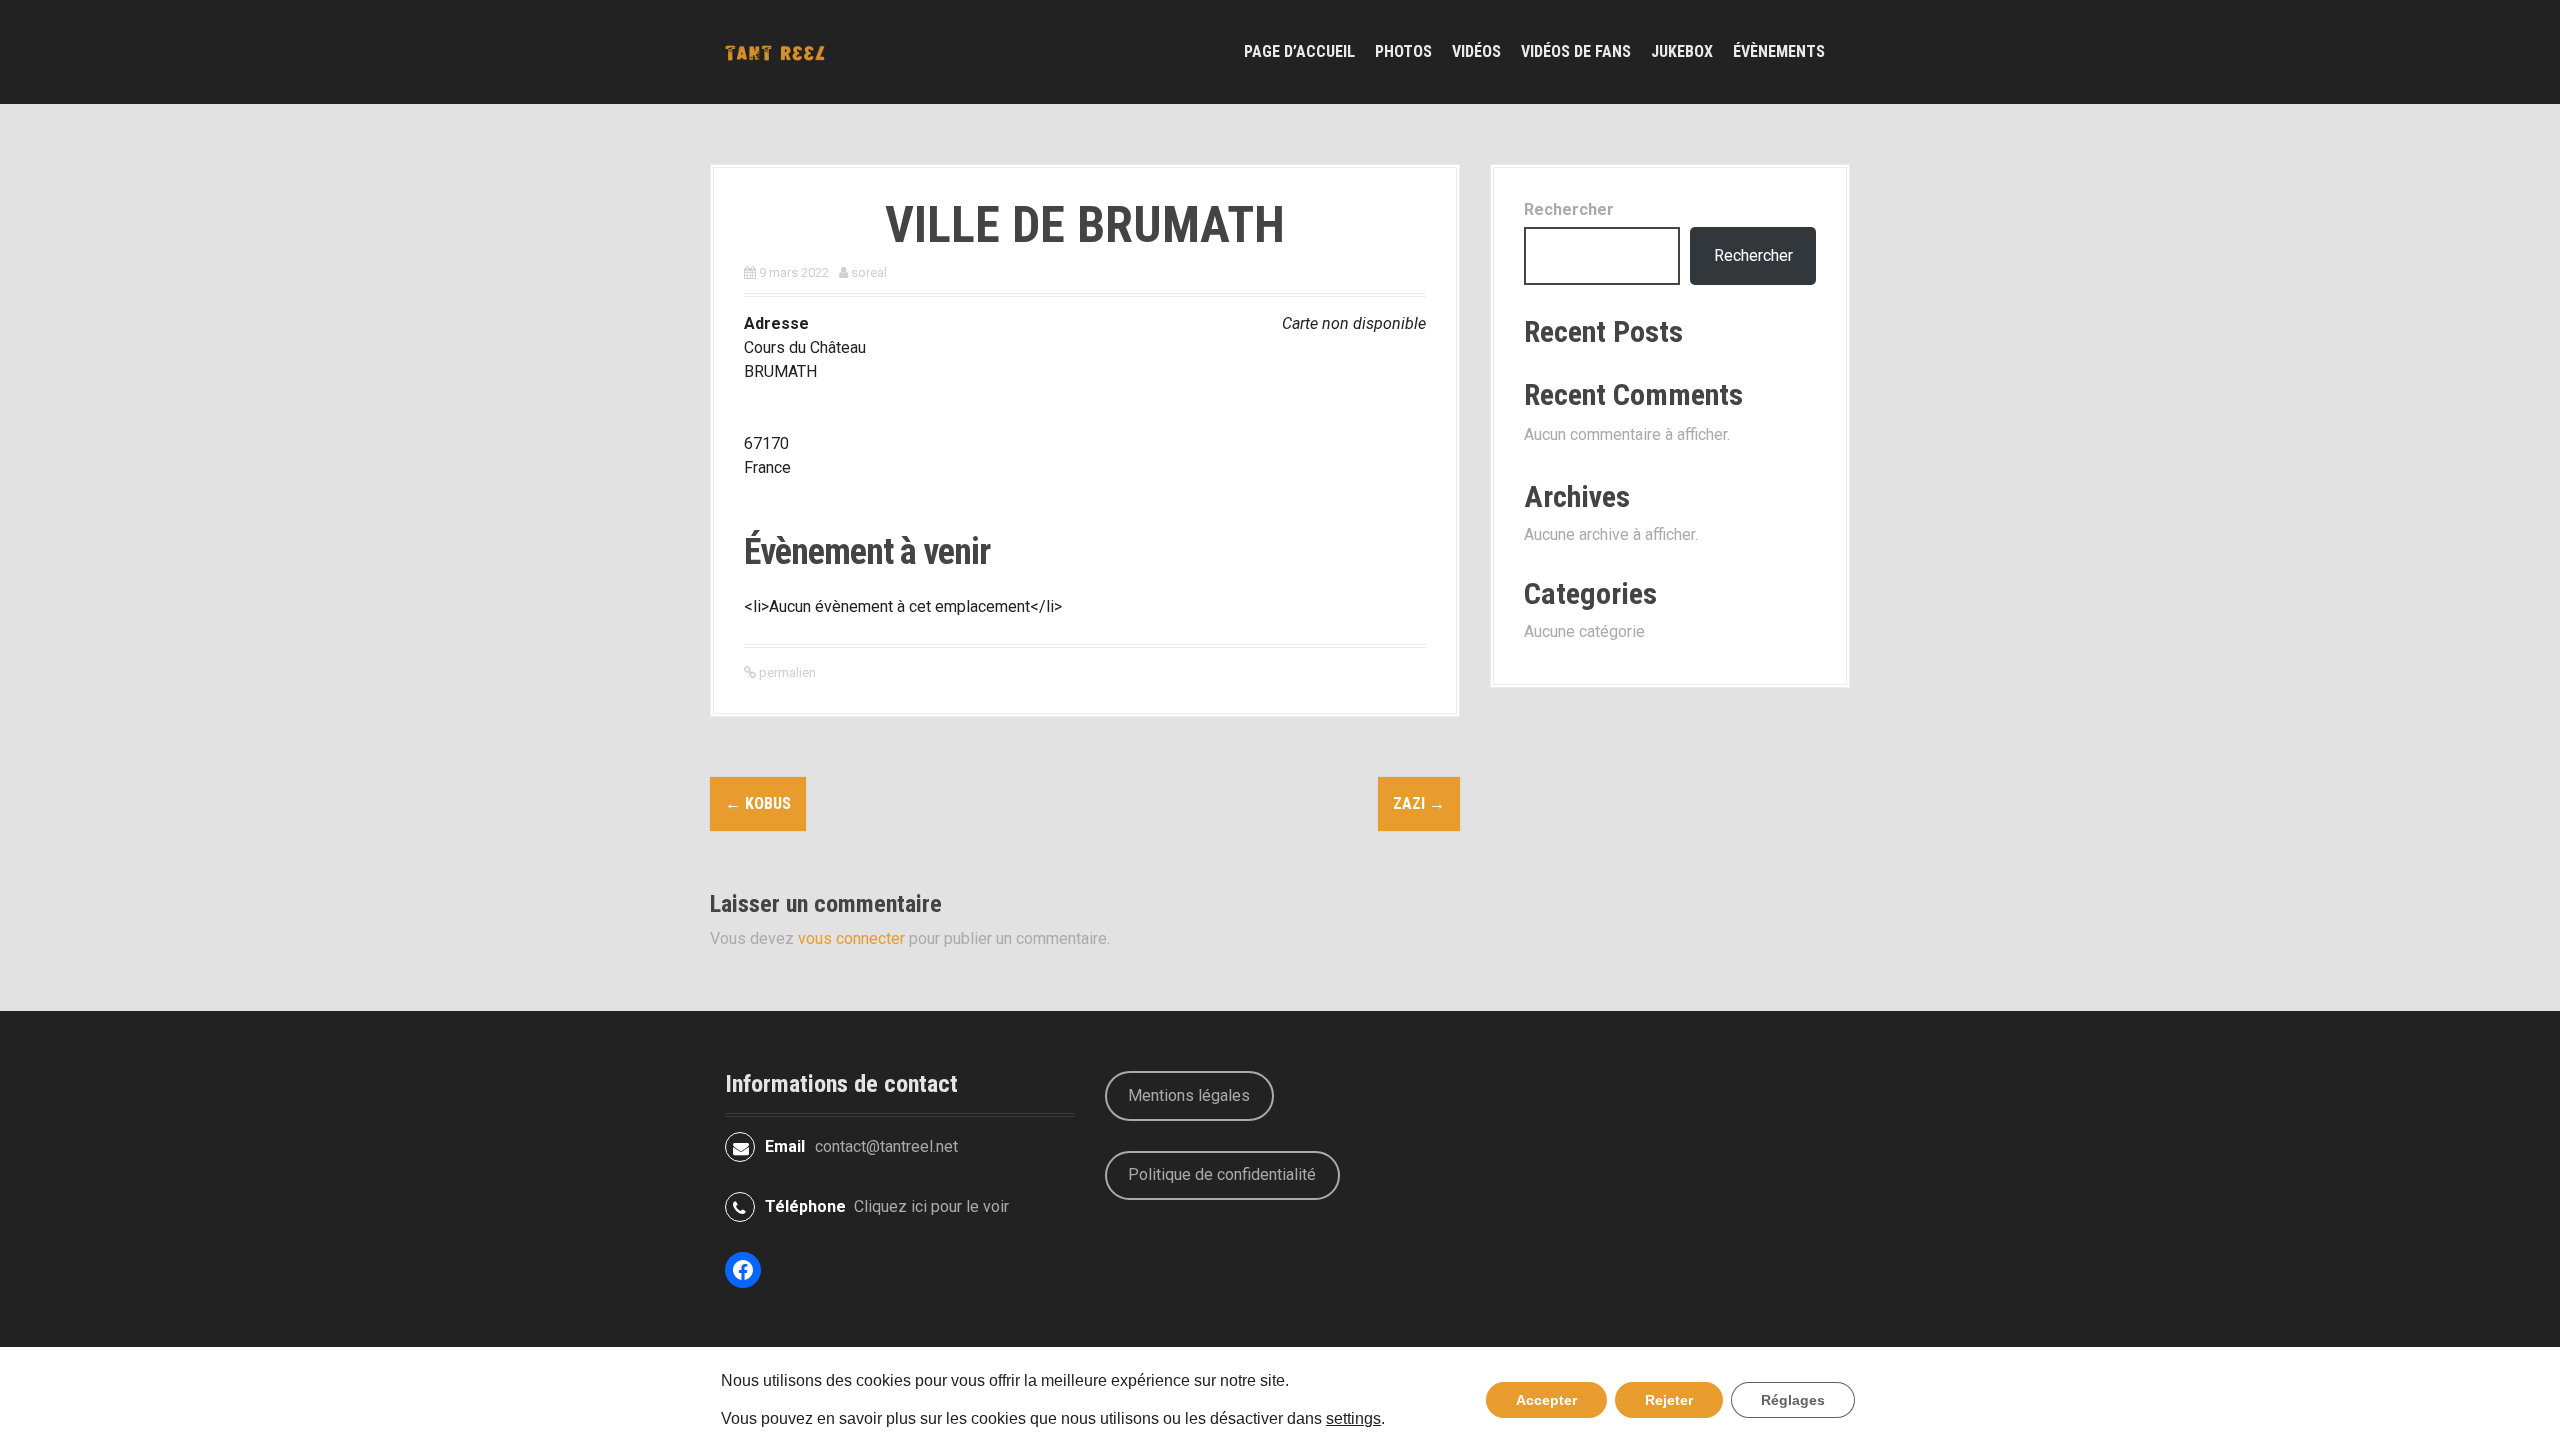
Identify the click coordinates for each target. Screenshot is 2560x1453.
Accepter (1546, 1400)
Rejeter (1669, 1400)
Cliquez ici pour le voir (931, 1206)
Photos (1403, 51)
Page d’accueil (1299, 51)
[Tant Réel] (775, 51)
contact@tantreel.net (886, 1146)
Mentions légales (1189, 1095)
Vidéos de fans (1576, 51)
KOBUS (758, 803)
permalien (786, 672)
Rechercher (1569, 209)
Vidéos (1476, 51)
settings (1353, 1419)
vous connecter (851, 938)
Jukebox (1682, 51)
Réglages (1793, 1400)
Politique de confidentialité (1222, 1174)
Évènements (1779, 51)
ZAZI (1419, 803)
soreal (869, 272)
